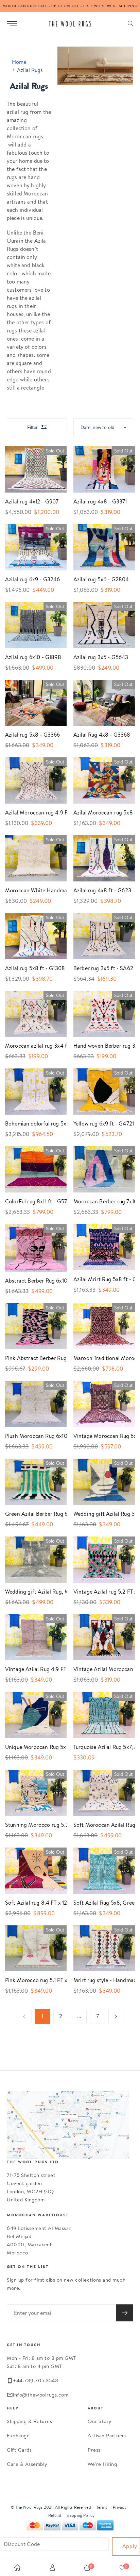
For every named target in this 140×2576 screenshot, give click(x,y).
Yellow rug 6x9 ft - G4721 (99, 1124)
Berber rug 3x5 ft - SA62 (99, 968)
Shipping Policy (81, 2515)
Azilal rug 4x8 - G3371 (99, 502)
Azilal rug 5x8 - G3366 (31, 735)
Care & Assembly (27, 2464)
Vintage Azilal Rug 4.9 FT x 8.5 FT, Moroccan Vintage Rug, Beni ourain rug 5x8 (31, 1669)
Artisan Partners (107, 2435)
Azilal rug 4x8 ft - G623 (99, 890)
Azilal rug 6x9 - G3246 (31, 579)
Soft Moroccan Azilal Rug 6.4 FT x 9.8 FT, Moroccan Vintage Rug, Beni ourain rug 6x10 (99, 1825)
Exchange (18, 2435)
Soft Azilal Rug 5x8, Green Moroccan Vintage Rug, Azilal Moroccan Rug (99, 1903)
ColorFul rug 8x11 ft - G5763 (31, 1201)
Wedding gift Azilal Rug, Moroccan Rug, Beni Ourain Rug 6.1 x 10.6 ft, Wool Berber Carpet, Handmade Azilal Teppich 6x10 (31, 1592)
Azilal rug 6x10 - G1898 (31, 657)
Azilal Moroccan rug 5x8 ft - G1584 (99, 813)
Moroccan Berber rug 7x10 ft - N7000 (99, 1201)
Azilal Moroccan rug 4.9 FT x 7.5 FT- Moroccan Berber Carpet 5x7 (31, 813)
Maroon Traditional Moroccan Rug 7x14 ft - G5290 (99, 1358)
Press (94, 2450)
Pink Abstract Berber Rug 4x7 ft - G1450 (31, 1358)
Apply (130, 2546)
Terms (102, 2507)
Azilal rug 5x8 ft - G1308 (31, 968)
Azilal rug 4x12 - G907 (31, 502)
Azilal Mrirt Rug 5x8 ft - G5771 (99, 1279)
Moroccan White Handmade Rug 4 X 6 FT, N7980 (31, 890)
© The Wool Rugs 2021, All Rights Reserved (51, 2507)
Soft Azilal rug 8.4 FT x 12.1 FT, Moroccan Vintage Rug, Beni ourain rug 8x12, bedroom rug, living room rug (31, 1903)
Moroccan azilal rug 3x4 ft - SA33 (31, 1046)
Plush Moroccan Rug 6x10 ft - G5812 (31, 1436)
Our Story (100, 2421)
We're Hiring (102, 2464)
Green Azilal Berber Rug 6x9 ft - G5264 (31, 1514)
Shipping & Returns (29, 2421)
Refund (55, 2515)
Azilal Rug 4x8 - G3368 (99, 735)
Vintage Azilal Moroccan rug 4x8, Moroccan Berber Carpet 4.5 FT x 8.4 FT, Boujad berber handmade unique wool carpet (99, 1669)
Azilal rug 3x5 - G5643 (99, 657)
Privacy (120, 2507)
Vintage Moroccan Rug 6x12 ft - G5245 (99, 1436)
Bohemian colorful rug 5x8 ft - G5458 (31, 1124)
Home (19, 62)
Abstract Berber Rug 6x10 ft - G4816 (31, 1281)
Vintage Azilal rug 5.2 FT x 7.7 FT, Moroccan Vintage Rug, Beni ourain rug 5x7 (99, 1592)
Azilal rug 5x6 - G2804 (99, 579)
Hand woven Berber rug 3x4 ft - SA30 (99, 1046)
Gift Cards (19, 2450)
